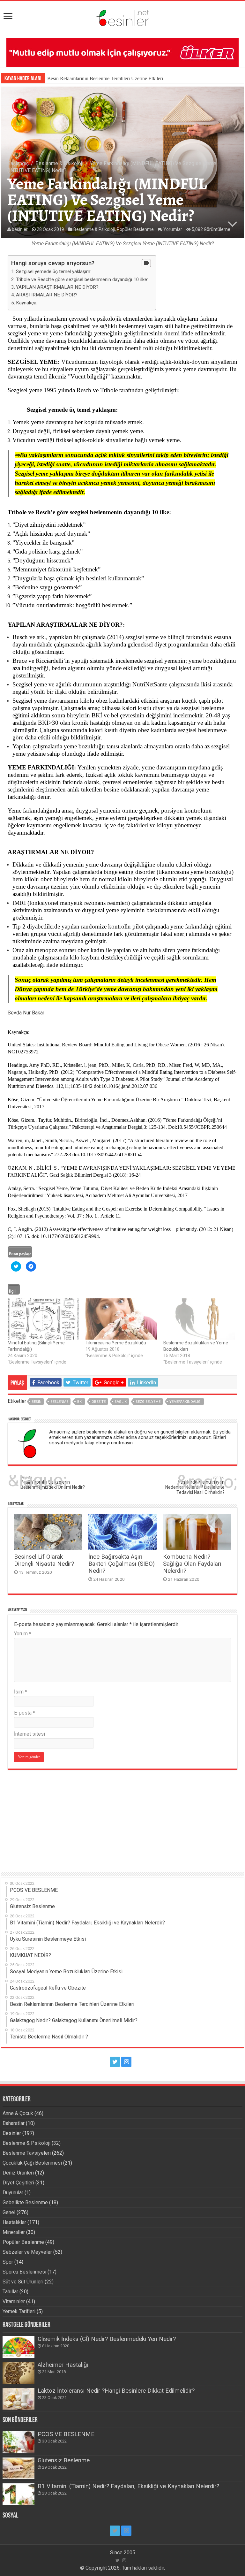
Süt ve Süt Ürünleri (23, 2282)
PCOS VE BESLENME (66, 2434)
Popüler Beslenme (135, 229)
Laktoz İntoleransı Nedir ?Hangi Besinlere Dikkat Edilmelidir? (116, 2391)
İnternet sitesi (30, 1734)
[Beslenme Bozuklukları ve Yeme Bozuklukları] (199, 1319)
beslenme (59, 1402)
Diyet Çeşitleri (18, 2183)
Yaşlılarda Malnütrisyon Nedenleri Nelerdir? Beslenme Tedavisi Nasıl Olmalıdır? (195, 1485)
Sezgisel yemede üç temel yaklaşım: (54, 271)
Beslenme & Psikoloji (59, 163)
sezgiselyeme (148, 1402)
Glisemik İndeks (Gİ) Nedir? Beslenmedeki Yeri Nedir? (107, 2339)
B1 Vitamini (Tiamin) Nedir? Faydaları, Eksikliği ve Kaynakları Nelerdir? (128, 2486)
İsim (21, 1692)
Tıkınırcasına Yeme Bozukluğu (116, 1343)
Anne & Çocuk (18, 2113)
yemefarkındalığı (186, 1402)
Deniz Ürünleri (18, 2173)
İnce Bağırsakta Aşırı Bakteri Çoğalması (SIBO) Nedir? (122, 1564)
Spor (8, 2262)
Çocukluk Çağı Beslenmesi (32, 2163)
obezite (99, 1402)
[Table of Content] (146, 263)
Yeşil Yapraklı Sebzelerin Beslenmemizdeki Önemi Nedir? (53, 1483)
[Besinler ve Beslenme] (122, 16)
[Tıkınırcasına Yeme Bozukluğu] (121, 1319)
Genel (9, 2212)
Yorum (23, 1634)
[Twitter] (115, 2062)
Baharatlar (14, 2123)
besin (37, 1402)
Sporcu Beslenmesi (24, 2272)
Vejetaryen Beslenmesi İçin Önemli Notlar (90, 78)
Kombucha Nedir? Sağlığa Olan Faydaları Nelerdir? (192, 1564)
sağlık (121, 1402)
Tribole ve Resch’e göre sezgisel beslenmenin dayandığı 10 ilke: (83, 279)
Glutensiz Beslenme (64, 2460)
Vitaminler (14, 2301)
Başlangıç (18, 163)
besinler (20, 229)
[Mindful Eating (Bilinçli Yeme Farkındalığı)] (43, 1319)
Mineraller (14, 2232)
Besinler (12, 2133)
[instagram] (126, 2062)
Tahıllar (10, 2292)
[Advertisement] (122, 1818)
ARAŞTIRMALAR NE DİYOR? (47, 295)
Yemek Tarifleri (19, 2311)
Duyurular (13, 2193)
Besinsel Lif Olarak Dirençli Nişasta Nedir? (44, 1560)
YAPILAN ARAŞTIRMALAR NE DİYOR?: (58, 287)
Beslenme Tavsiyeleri (27, 2153)
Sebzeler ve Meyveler (27, 2252)
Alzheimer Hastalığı (63, 2365)
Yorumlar (173, 229)
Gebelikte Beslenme (25, 2202)
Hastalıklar (14, 2222)
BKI (80, 1402)
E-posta (25, 1713)
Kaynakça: (27, 303)
